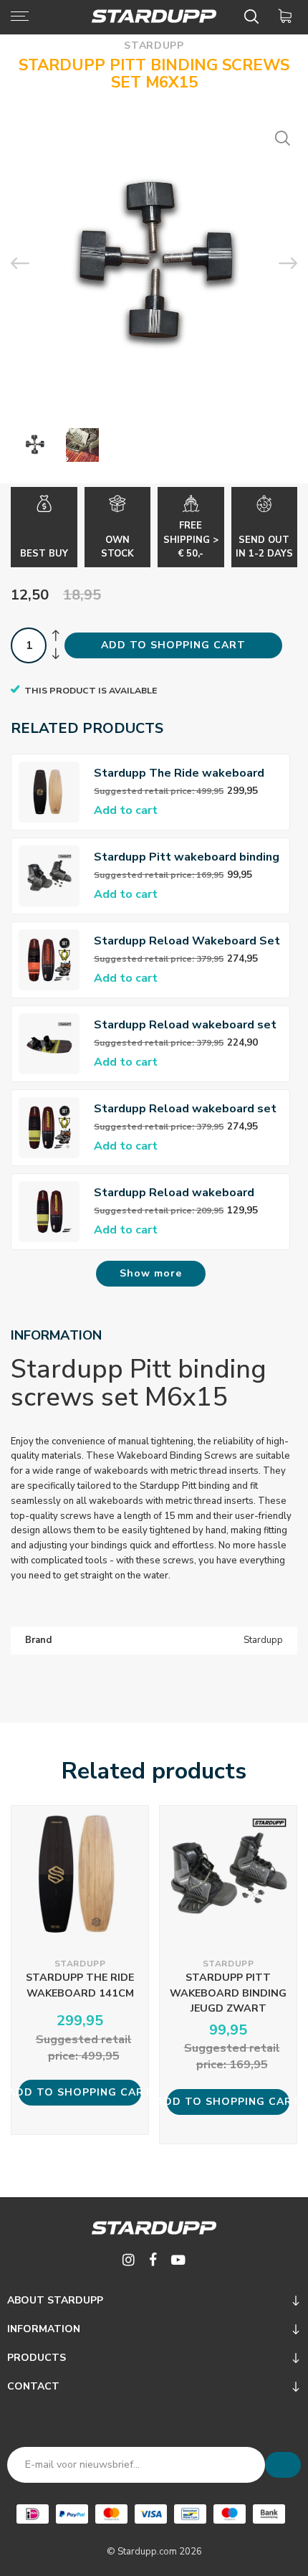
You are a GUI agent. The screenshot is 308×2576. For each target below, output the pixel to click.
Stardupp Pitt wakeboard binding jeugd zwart (187, 857)
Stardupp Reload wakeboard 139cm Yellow (174, 1193)
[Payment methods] (33, 2514)
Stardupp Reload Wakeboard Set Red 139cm (187, 941)
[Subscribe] (283, 2465)
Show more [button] (151, 1273)
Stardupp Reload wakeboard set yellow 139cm (185, 1109)
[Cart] (288, 16)
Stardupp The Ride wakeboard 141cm (179, 773)
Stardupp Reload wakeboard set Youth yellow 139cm (185, 1025)
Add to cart (126, 810)
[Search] (254, 16)
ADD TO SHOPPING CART (173, 645)
